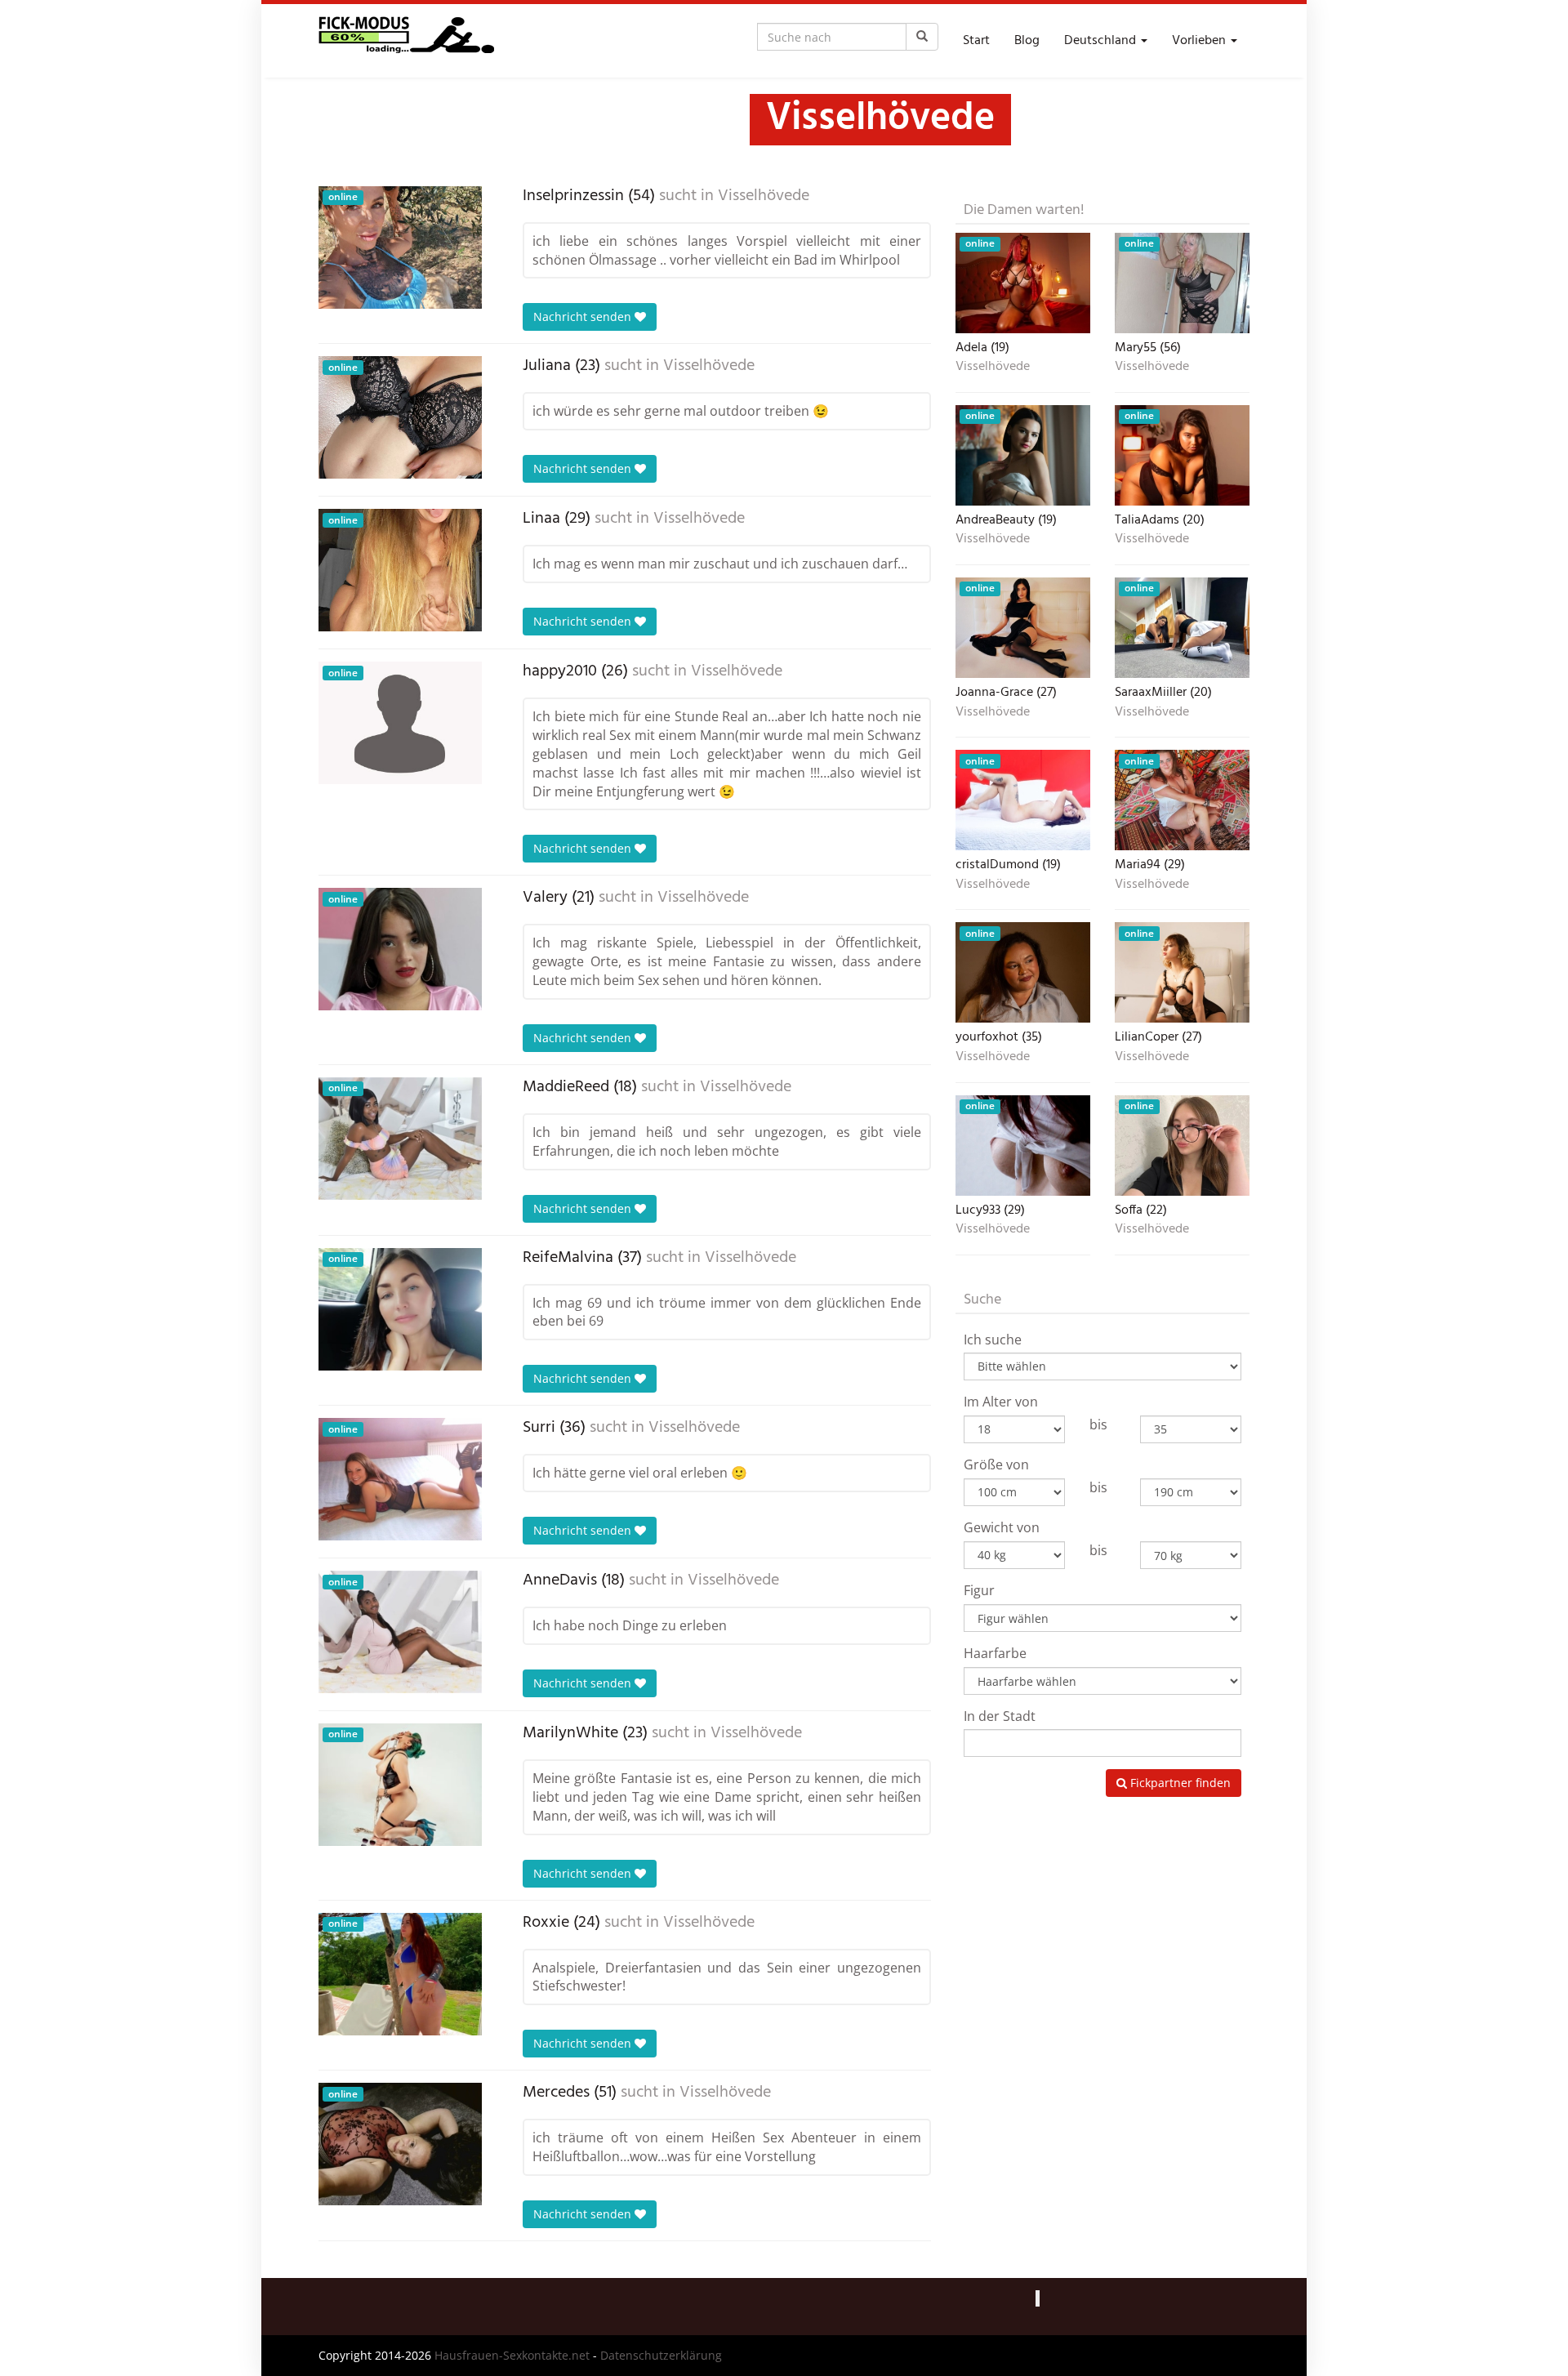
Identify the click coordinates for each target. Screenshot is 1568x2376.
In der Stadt (1000, 1716)
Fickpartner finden (1179, 1783)
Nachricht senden (584, 317)
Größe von (996, 1464)
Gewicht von (1002, 1527)
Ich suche (993, 1340)
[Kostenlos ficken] (406, 41)
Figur (979, 1590)
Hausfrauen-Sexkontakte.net (512, 2355)
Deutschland (1102, 41)
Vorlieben (1200, 41)
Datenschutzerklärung (661, 2355)
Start (976, 41)
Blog (1027, 41)
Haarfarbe (995, 1653)
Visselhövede (764, 196)
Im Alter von (1001, 1402)
